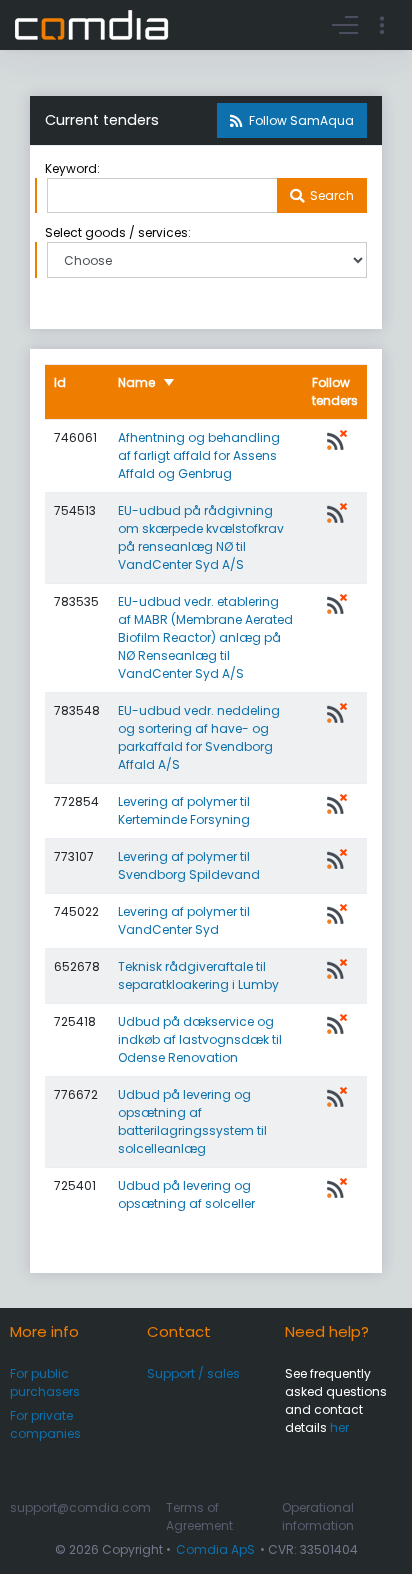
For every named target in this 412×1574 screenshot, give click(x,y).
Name (136, 382)
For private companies (45, 1424)
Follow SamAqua (301, 120)
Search (332, 195)
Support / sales (193, 1373)
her (339, 1427)
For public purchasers (45, 1382)
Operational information (318, 1516)
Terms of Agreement (199, 1516)
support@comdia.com (80, 1507)
